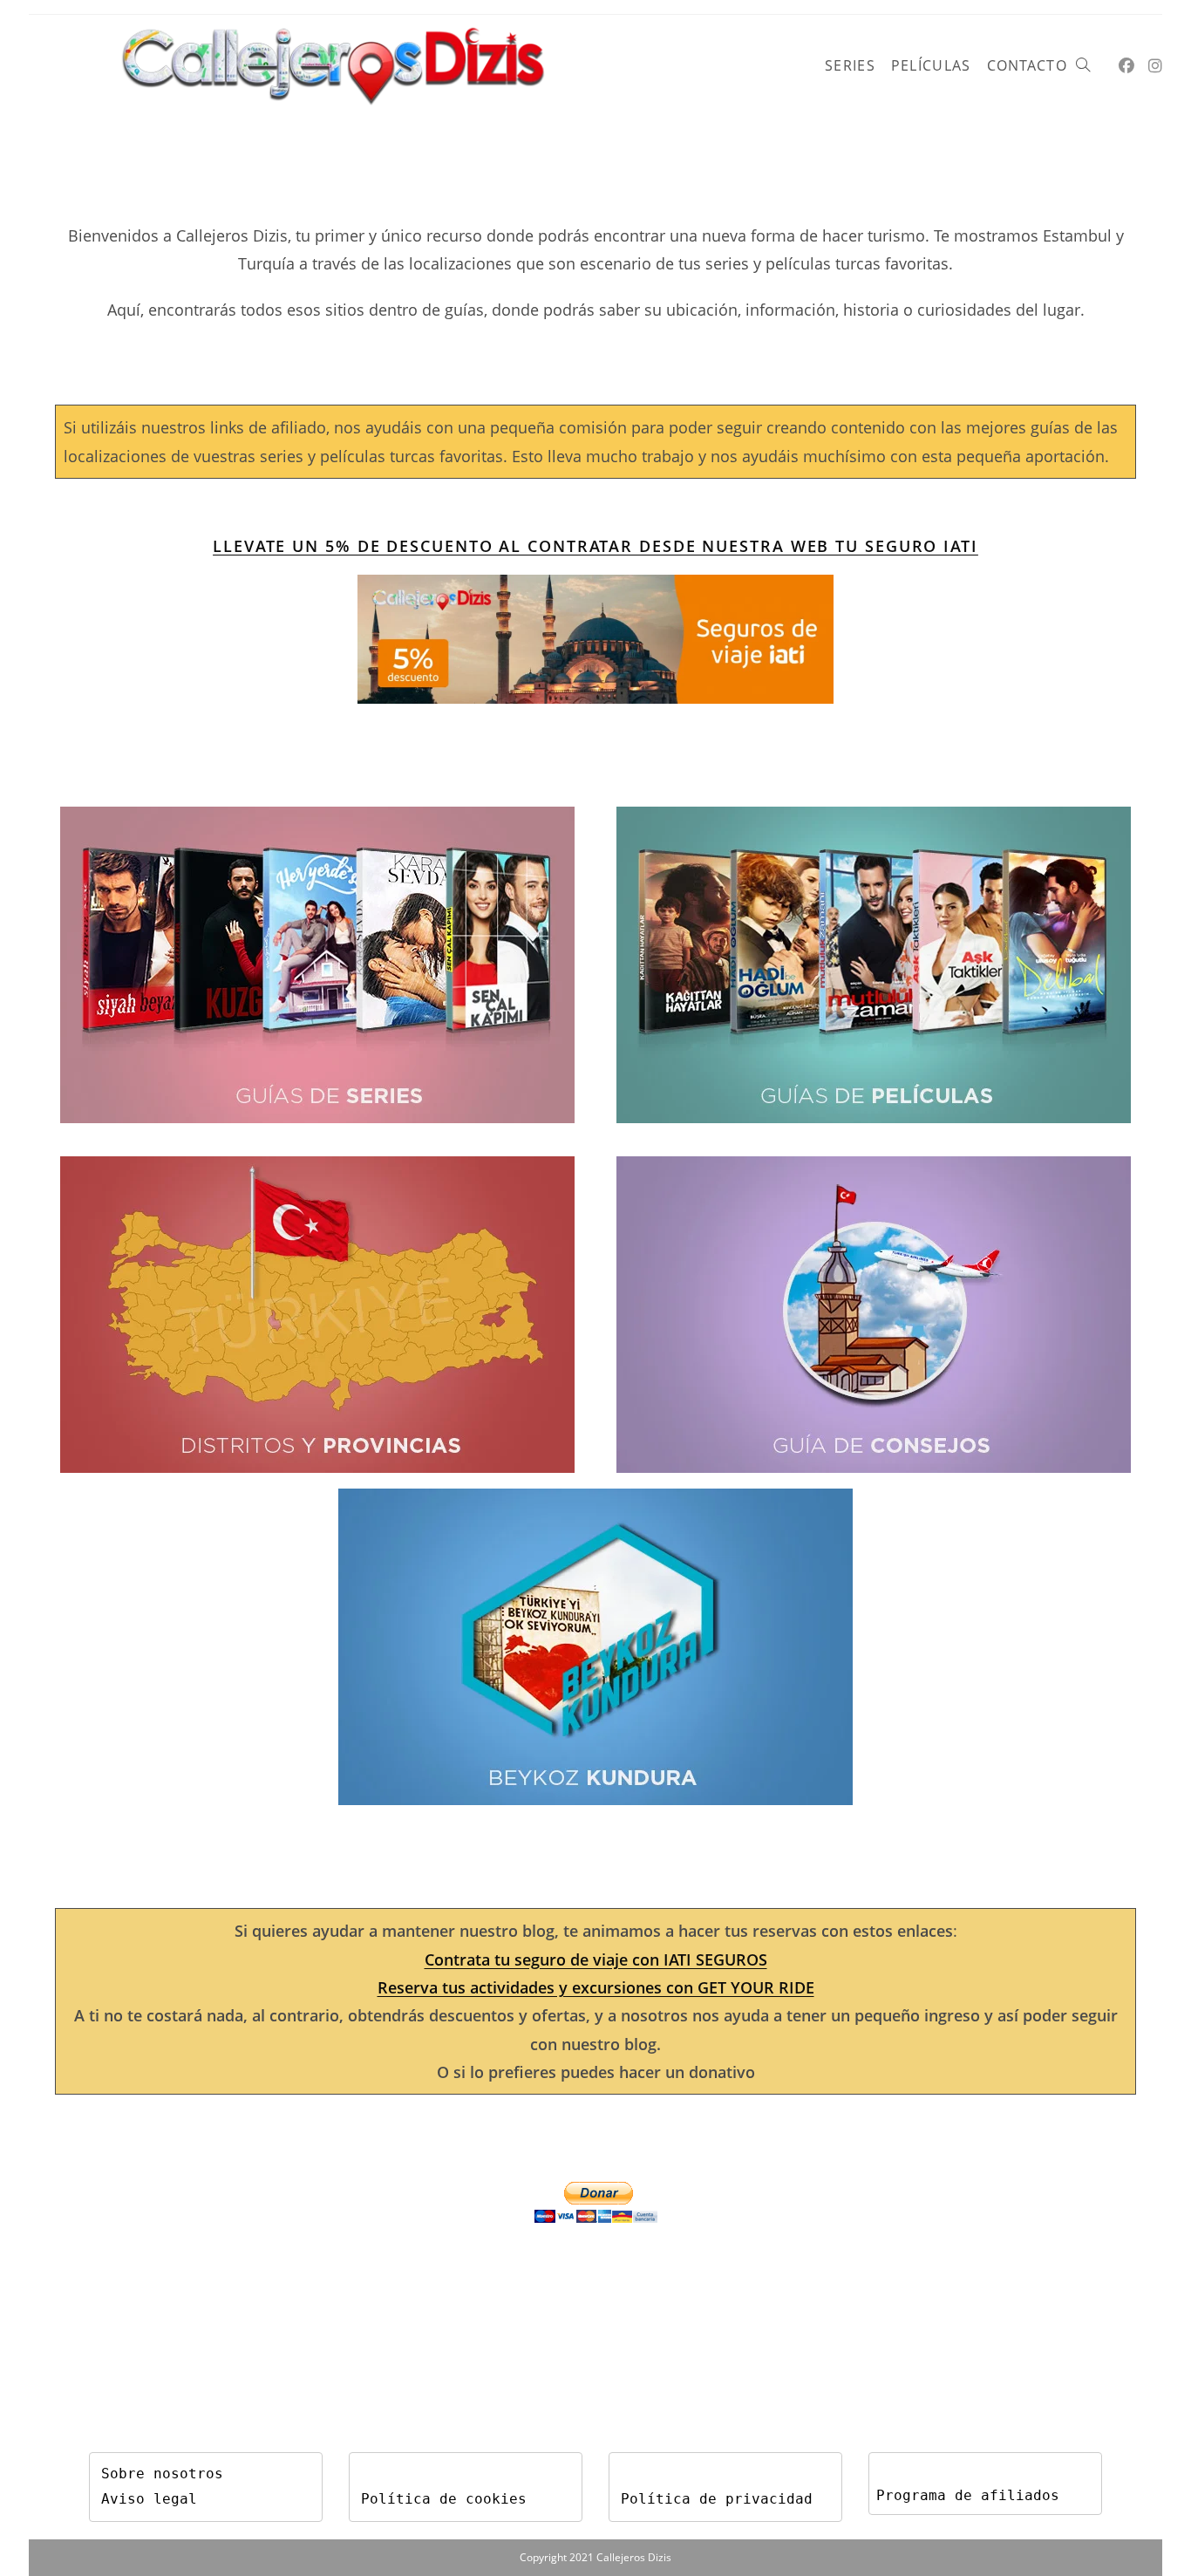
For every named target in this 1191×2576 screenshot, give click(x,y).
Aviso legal (149, 2499)
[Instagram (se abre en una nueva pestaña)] (1155, 66)
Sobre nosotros (162, 2474)
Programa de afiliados (968, 2495)
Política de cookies (444, 2499)
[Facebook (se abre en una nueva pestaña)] (1126, 66)
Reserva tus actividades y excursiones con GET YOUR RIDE (596, 1987)
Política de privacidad (717, 2499)
